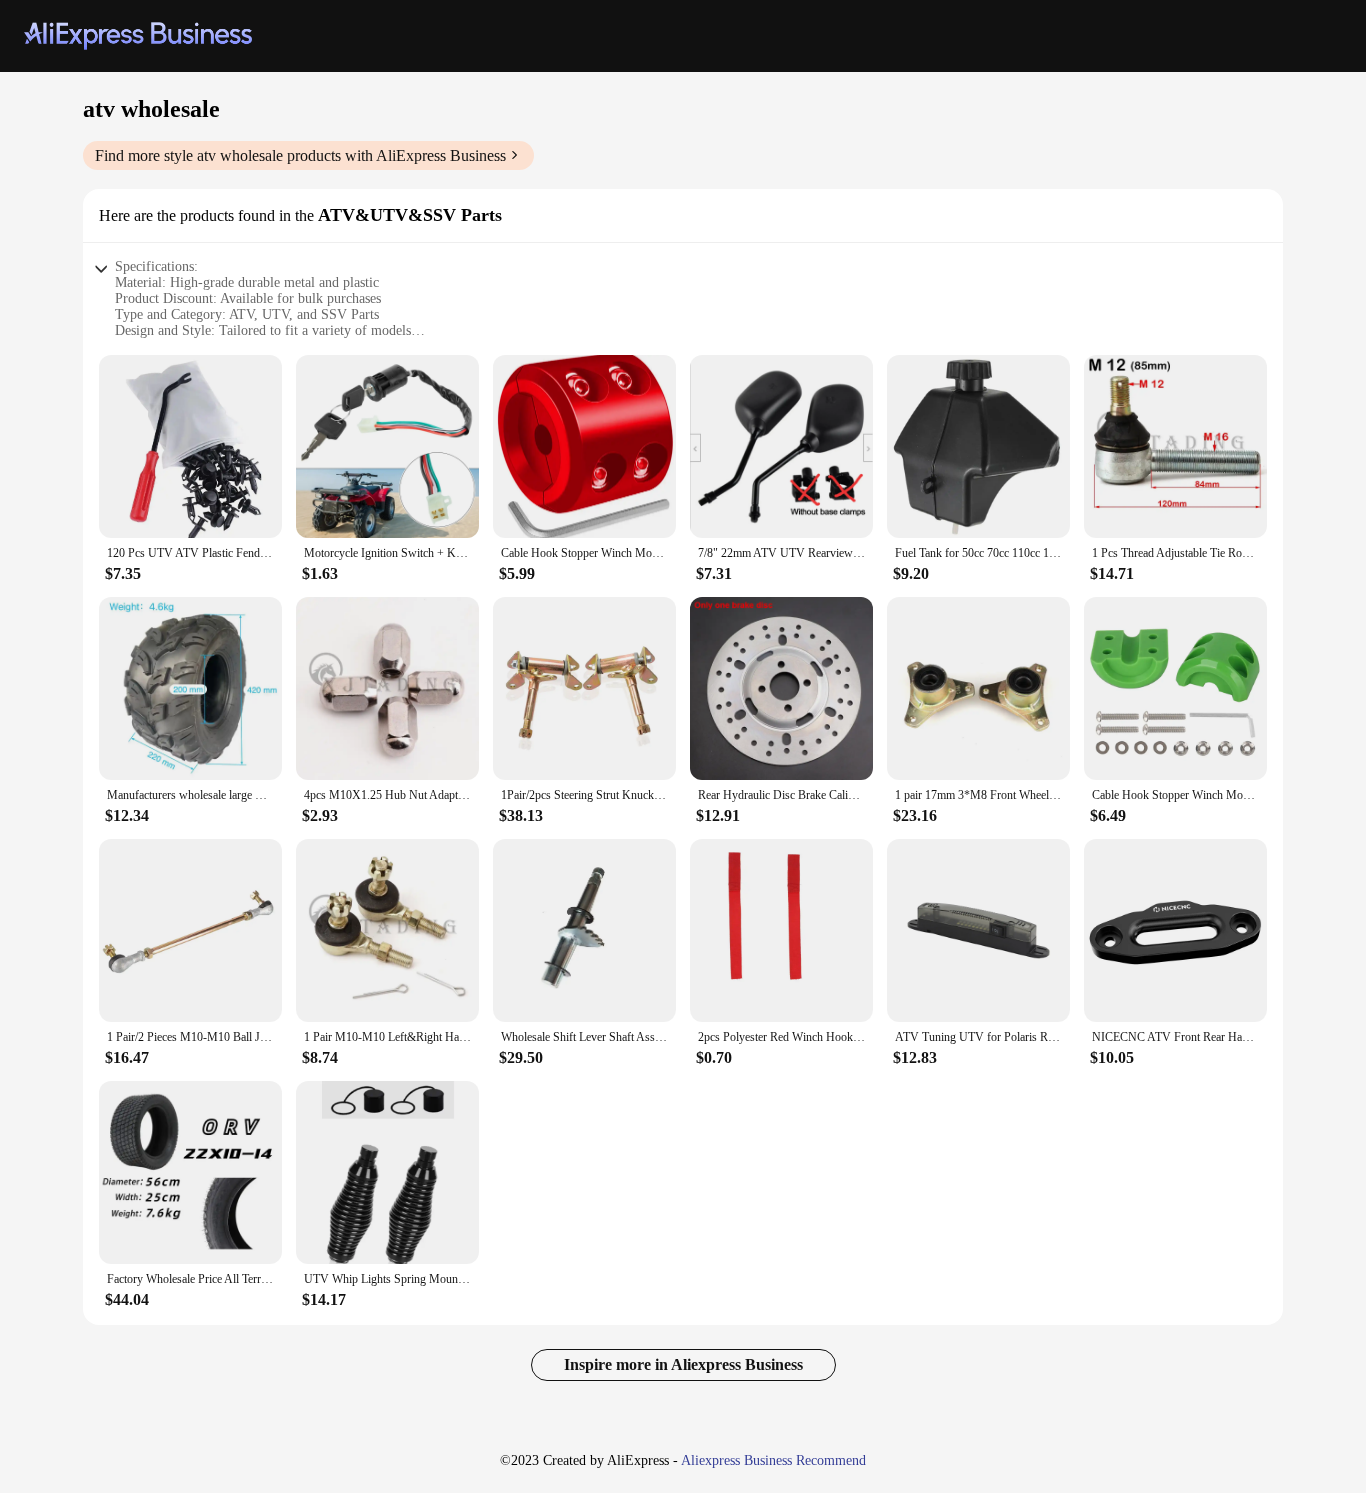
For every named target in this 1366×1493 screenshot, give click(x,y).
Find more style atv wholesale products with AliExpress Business (300, 155)
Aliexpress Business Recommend (773, 1460)
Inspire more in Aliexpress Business (683, 1364)
